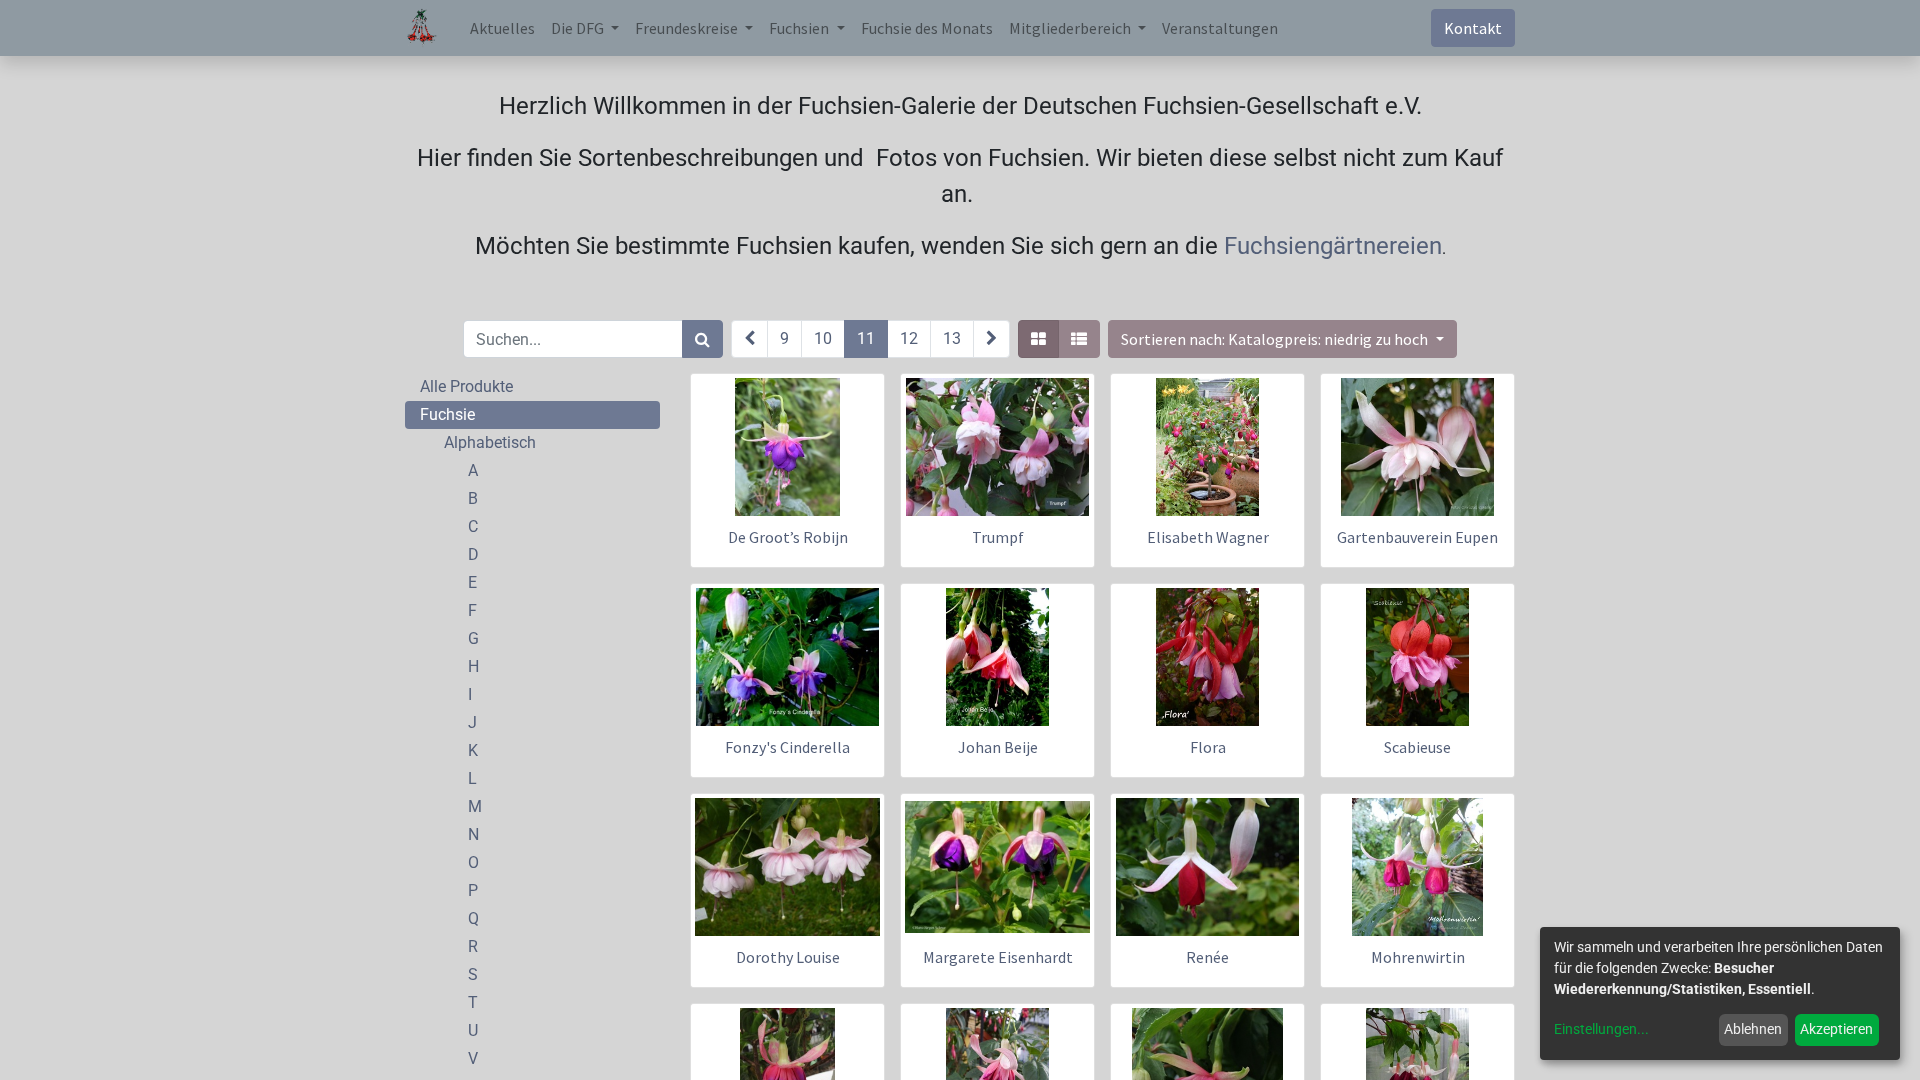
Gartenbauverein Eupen (1417, 537)
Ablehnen (1753, 1029)
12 (909, 338)
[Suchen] (702, 339)
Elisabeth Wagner (1208, 537)
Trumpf (998, 537)
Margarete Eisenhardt (998, 957)
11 (866, 338)
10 (823, 338)
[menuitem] (502, 28)
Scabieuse (1417, 747)
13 (952, 338)
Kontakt (1473, 28)
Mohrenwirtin (1418, 957)
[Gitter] (1038, 339)
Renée (1207, 957)
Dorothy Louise (788, 957)
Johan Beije (998, 747)
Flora (1208, 747)
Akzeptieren (1836, 1029)
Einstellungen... (1601, 1029)
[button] (1282, 339)
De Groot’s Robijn (788, 537)
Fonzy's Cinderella (787, 747)
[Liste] (1079, 339)
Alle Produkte (466, 386)
